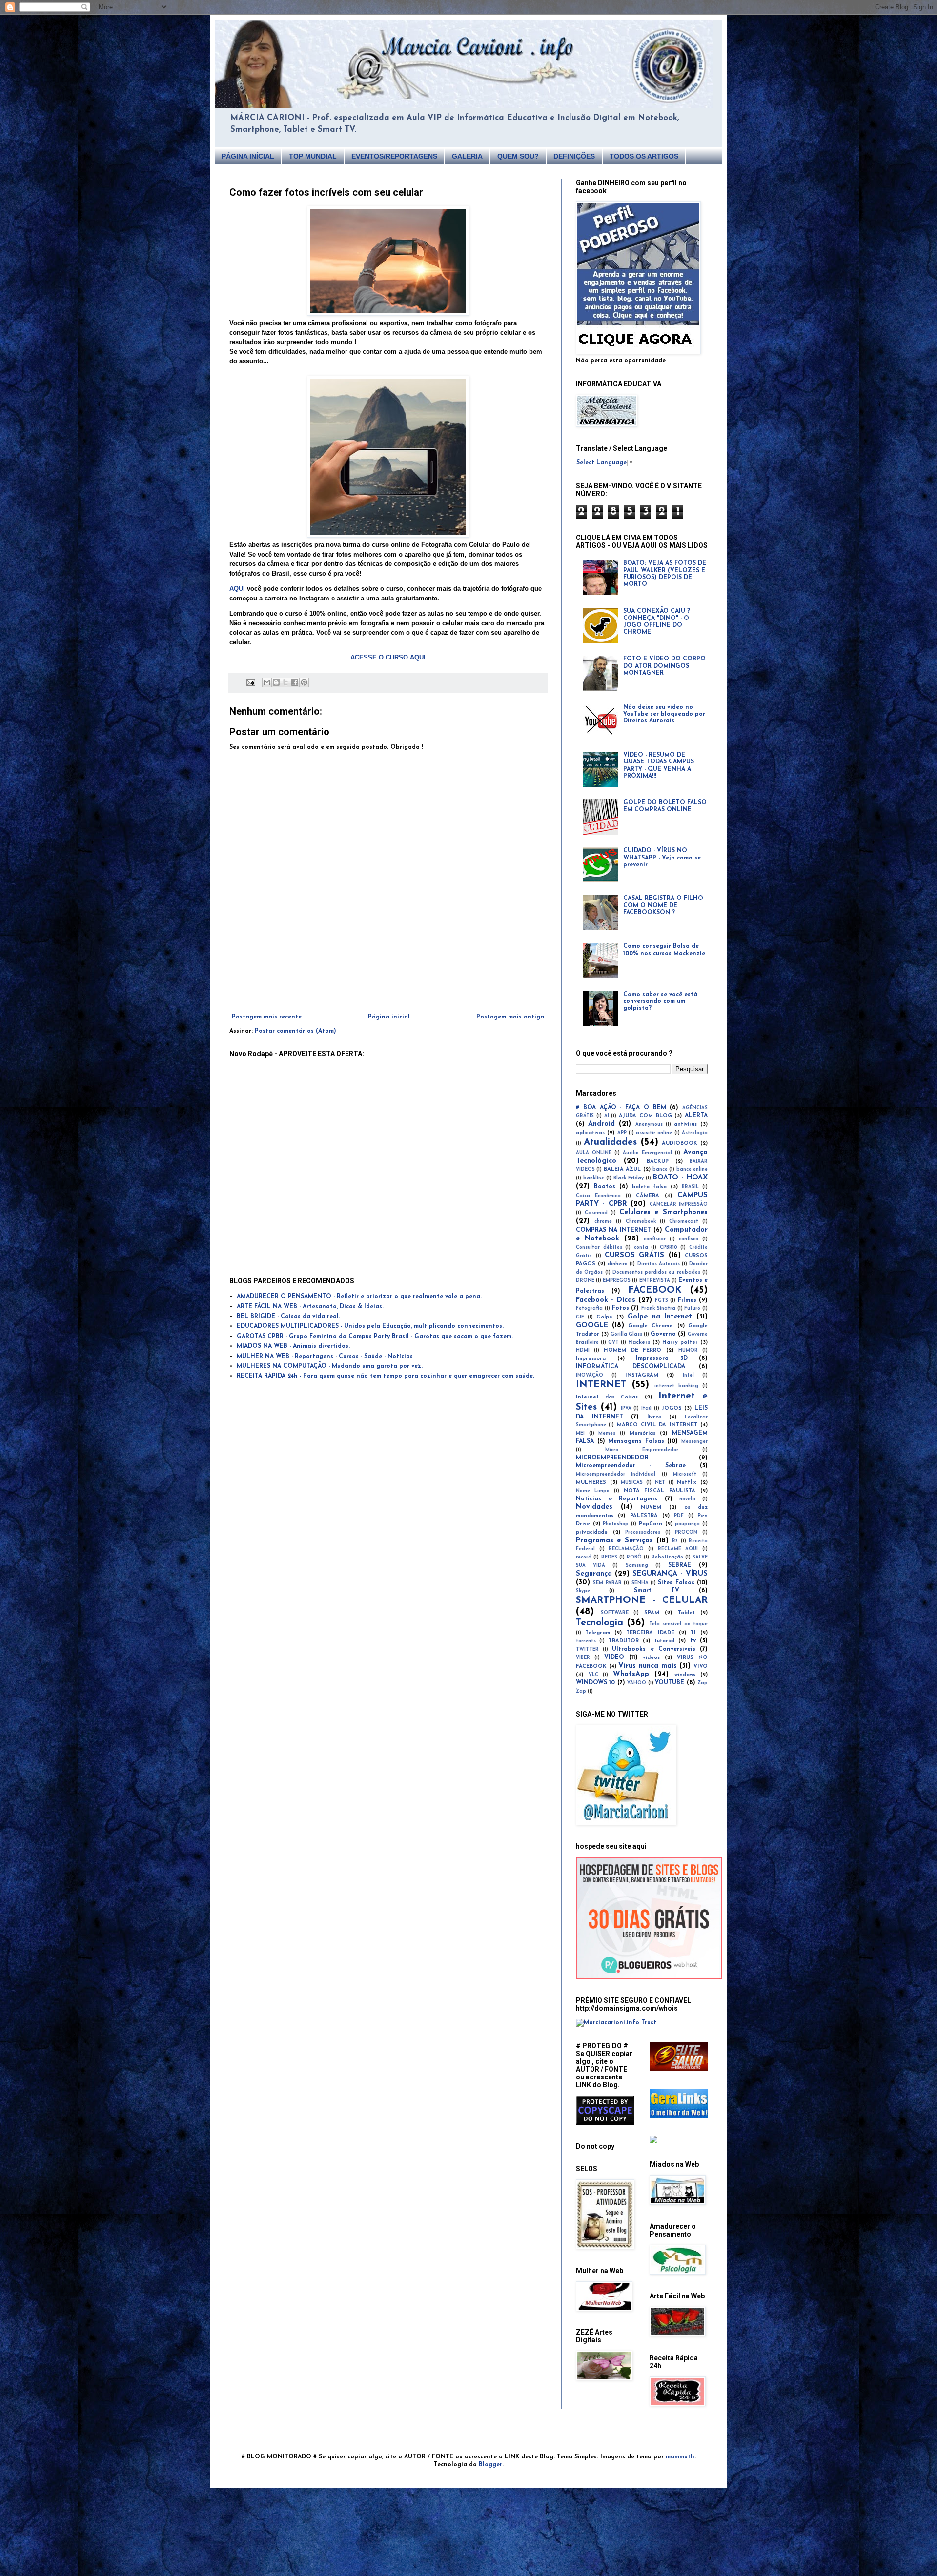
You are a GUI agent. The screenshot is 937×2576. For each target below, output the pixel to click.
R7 (675, 1541)
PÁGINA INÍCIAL (248, 156)
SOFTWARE (615, 1613)
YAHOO (637, 1683)
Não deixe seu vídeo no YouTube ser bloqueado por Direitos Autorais (664, 714)
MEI (580, 1433)
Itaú (646, 1408)
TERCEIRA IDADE (650, 1633)
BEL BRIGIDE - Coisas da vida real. (288, 1317)
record (584, 1557)
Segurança (594, 1574)
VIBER (583, 1658)
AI (607, 1116)
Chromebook (641, 1222)
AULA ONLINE (594, 1153)
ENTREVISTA (655, 1281)
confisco (689, 1239)
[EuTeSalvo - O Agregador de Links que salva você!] (679, 2070)
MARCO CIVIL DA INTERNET (657, 1425)
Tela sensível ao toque (678, 1624)
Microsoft (685, 1474)
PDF (679, 1516)
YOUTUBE (670, 1683)
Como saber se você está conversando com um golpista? (660, 1002)
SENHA (640, 1583)
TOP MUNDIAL (313, 156)
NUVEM (651, 1508)
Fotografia (589, 1308)
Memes (607, 1433)
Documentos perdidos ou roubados (656, 1272)
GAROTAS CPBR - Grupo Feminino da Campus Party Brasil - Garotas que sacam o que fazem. (375, 1337)
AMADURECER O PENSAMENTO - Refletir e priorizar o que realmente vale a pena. (359, 1297)
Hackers (639, 1343)
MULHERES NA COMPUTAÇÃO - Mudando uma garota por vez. (330, 1366)
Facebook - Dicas (606, 1300)
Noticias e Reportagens (617, 1499)
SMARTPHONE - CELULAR (642, 1601)
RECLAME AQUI (678, 1549)
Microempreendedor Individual (616, 1474)
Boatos (605, 1187)
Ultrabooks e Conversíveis (653, 1649)
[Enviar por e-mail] (267, 682)
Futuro (692, 1308)
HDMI (583, 1350)
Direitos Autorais (659, 1264)
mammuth (680, 2457)
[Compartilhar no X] (285, 682)
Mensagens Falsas (636, 1441)
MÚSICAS (632, 1483)
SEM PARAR (607, 1583)
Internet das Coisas (607, 1397)
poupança (687, 1524)
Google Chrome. (651, 1326)
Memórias (642, 1433)
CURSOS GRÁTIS (634, 1255)
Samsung (637, 1566)
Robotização (667, 1557)
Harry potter (680, 1343)
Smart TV (657, 1591)
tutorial (664, 1641)
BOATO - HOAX (680, 1178)
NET (660, 1483)
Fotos (621, 1308)
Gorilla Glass (626, 1334)
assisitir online (654, 1133)
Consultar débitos (599, 1248)
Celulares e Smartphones (663, 1212)
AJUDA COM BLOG (645, 1116)
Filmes (687, 1300)
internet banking (676, 1386)
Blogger (490, 2465)
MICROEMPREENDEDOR (612, 1458)
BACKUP (658, 1162)
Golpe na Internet (660, 1317)
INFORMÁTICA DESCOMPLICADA (631, 1367)
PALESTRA (644, 1516)
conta (641, 1248)
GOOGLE (592, 1326)
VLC (593, 1675)
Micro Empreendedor (642, 1450)
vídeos (651, 1658)
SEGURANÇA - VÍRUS (670, 1574)
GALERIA (467, 156)
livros (654, 1417)
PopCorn (651, 1524)
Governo (663, 1334)
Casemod (596, 1213)
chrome (603, 1222)
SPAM (652, 1613)
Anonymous (649, 1125)
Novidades (594, 1507)
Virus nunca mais (647, 1666)
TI (693, 1633)
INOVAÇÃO (590, 1375)
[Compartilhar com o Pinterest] (304, 682)
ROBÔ (634, 1557)
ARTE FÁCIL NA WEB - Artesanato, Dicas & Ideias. (310, 1307)
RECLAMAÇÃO (626, 1549)
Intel (688, 1375)
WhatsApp (631, 1674)
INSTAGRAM (642, 1375)
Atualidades (610, 1143)
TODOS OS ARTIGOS (644, 156)
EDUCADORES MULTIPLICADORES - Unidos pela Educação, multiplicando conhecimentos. (370, 1326)
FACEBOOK (655, 1290)
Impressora (591, 1359)
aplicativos (590, 1133)
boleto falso (650, 1187)
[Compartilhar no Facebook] (295, 682)
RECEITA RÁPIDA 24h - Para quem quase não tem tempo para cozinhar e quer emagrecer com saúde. (386, 1376)
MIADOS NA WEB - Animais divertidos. (293, 1346)
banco (660, 1169)
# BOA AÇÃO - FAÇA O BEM (621, 1108)
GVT (613, 1343)
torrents (586, 1641)
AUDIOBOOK (680, 1144)
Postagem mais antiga (510, 1017)
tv (693, 1641)
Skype (583, 1591)
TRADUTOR (624, 1641)
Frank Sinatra (658, 1308)
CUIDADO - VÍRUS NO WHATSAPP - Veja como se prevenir (662, 858)
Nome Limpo (593, 1491)
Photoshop (616, 1524)
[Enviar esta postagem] (251, 682)
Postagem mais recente (267, 1017)
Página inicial (389, 1017)
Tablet (686, 1613)
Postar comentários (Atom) (295, 1031)
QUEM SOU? (518, 156)
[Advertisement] (388, 987)
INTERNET (601, 1385)
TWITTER (587, 1649)
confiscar (655, 1239)
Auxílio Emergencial (647, 1153)
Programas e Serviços (614, 1541)
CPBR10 (669, 1248)
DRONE (585, 1281)
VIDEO (614, 1657)
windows (685, 1675)
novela (687, 1499)
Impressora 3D (662, 1358)
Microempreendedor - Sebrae (631, 1466)
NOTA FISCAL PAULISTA (660, 1491)
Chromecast (684, 1222)
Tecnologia (600, 1623)
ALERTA (696, 1116)
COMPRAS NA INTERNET (613, 1230)
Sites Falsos (676, 1583)
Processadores (643, 1532)
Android (601, 1124)
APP (622, 1133)
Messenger (694, 1442)
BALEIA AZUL (622, 1169)
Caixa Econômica (598, 1196)
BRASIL (690, 1187)
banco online (692, 1169)
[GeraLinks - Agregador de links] (679, 2117)
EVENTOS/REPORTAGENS (394, 156)
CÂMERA (648, 1196)
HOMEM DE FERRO (633, 1350)
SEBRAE (680, 1565)
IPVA (626, 1408)
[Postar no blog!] (276, 682)
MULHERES (591, 1483)
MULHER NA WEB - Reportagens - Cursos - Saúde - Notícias (325, 1357)
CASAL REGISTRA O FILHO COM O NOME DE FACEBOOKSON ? (663, 906)
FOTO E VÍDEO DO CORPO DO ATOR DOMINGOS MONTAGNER (664, 666)
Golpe (604, 1317)
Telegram (598, 1633)
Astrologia (695, 1133)
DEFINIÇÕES (574, 156)
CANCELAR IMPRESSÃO (679, 1205)
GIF (580, 1317)
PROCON (686, 1532)
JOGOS (672, 1408)
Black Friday (629, 1178)
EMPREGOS (617, 1281)
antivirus (685, 1125)
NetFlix (687, 1483)
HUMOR (688, 1350)
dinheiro (618, 1264)
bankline (594, 1178)
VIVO (701, 1667)
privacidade (592, 1532)
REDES (609, 1557)
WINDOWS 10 (595, 1683)
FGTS (662, 1301)
